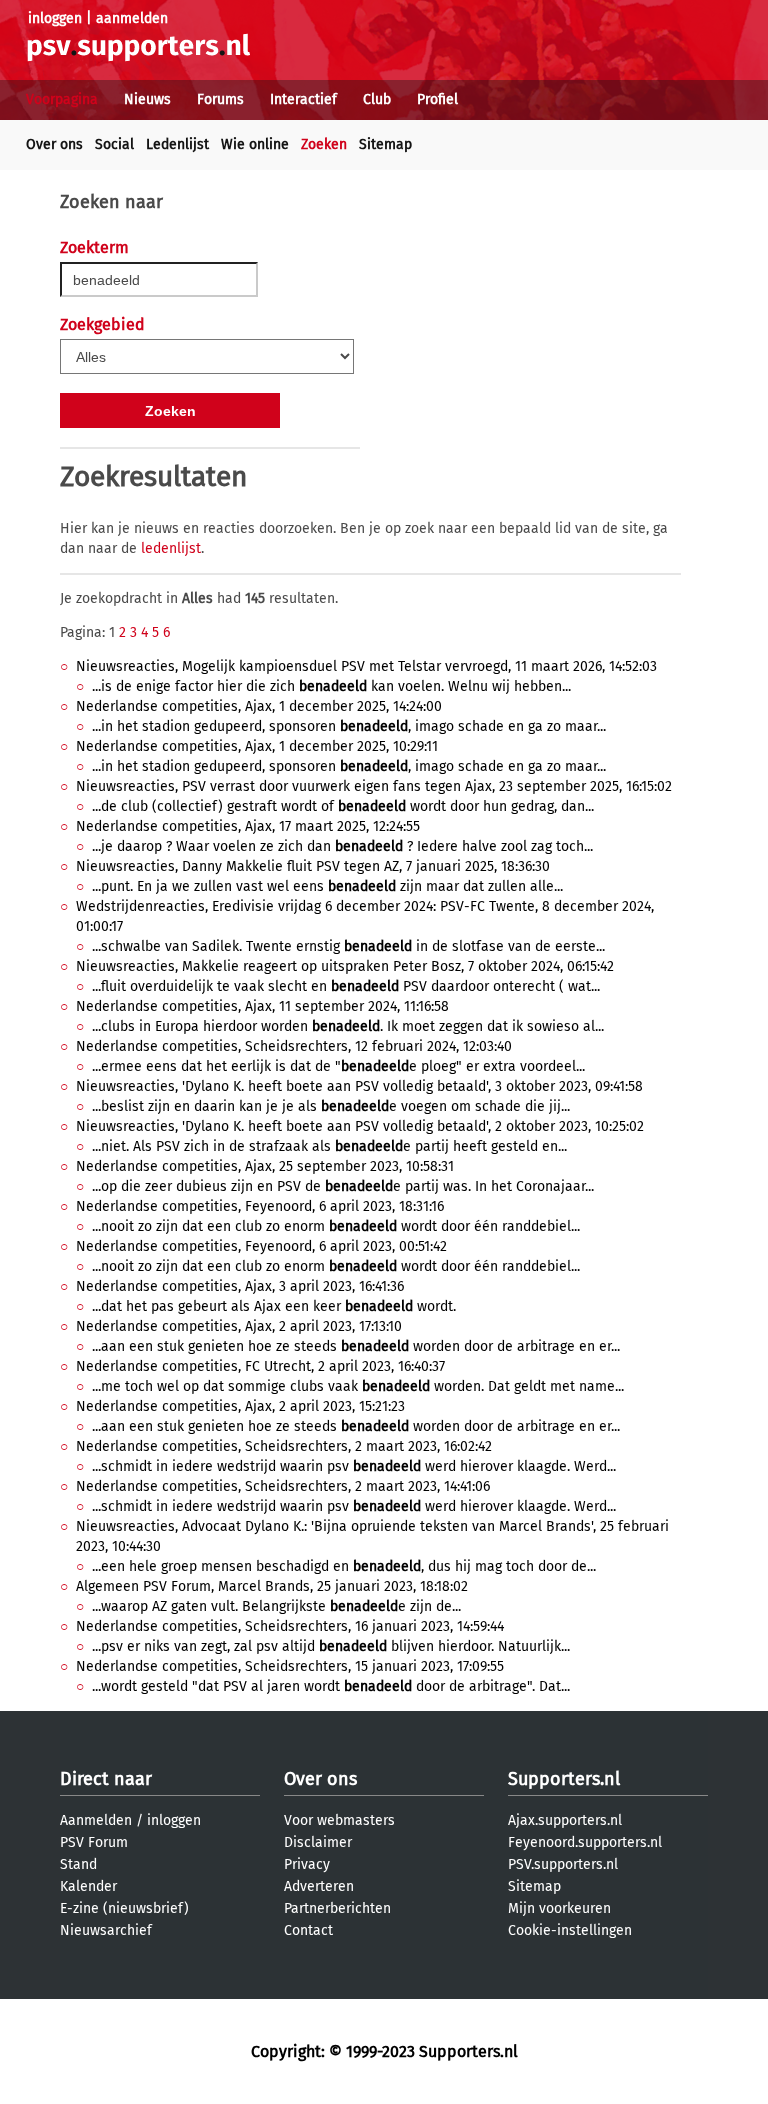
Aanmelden (96, 1820)
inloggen (55, 18)
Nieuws (147, 99)
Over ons (54, 144)
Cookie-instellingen (570, 1930)
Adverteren (319, 1886)
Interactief (303, 99)
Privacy (307, 1864)
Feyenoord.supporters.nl (585, 1842)
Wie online (255, 144)
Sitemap (385, 144)
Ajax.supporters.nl (565, 1820)
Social (114, 144)
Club (377, 99)
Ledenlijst (177, 144)
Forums (220, 99)
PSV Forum (94, 1842)
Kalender (88, 1886)
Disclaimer (318, 1842)
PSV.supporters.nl (563, 1864)
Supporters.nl (564, 1779)
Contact (308, 1930)
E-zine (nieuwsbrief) (124, 1908)
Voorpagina (62, 99)
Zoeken (324, 144)
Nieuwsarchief (106, 1930)
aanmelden (132, 18)
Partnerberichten (337, 1908)
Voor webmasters (339, 1820)
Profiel (437, 99)
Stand (78, 1864)
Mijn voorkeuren (559, 1908)
